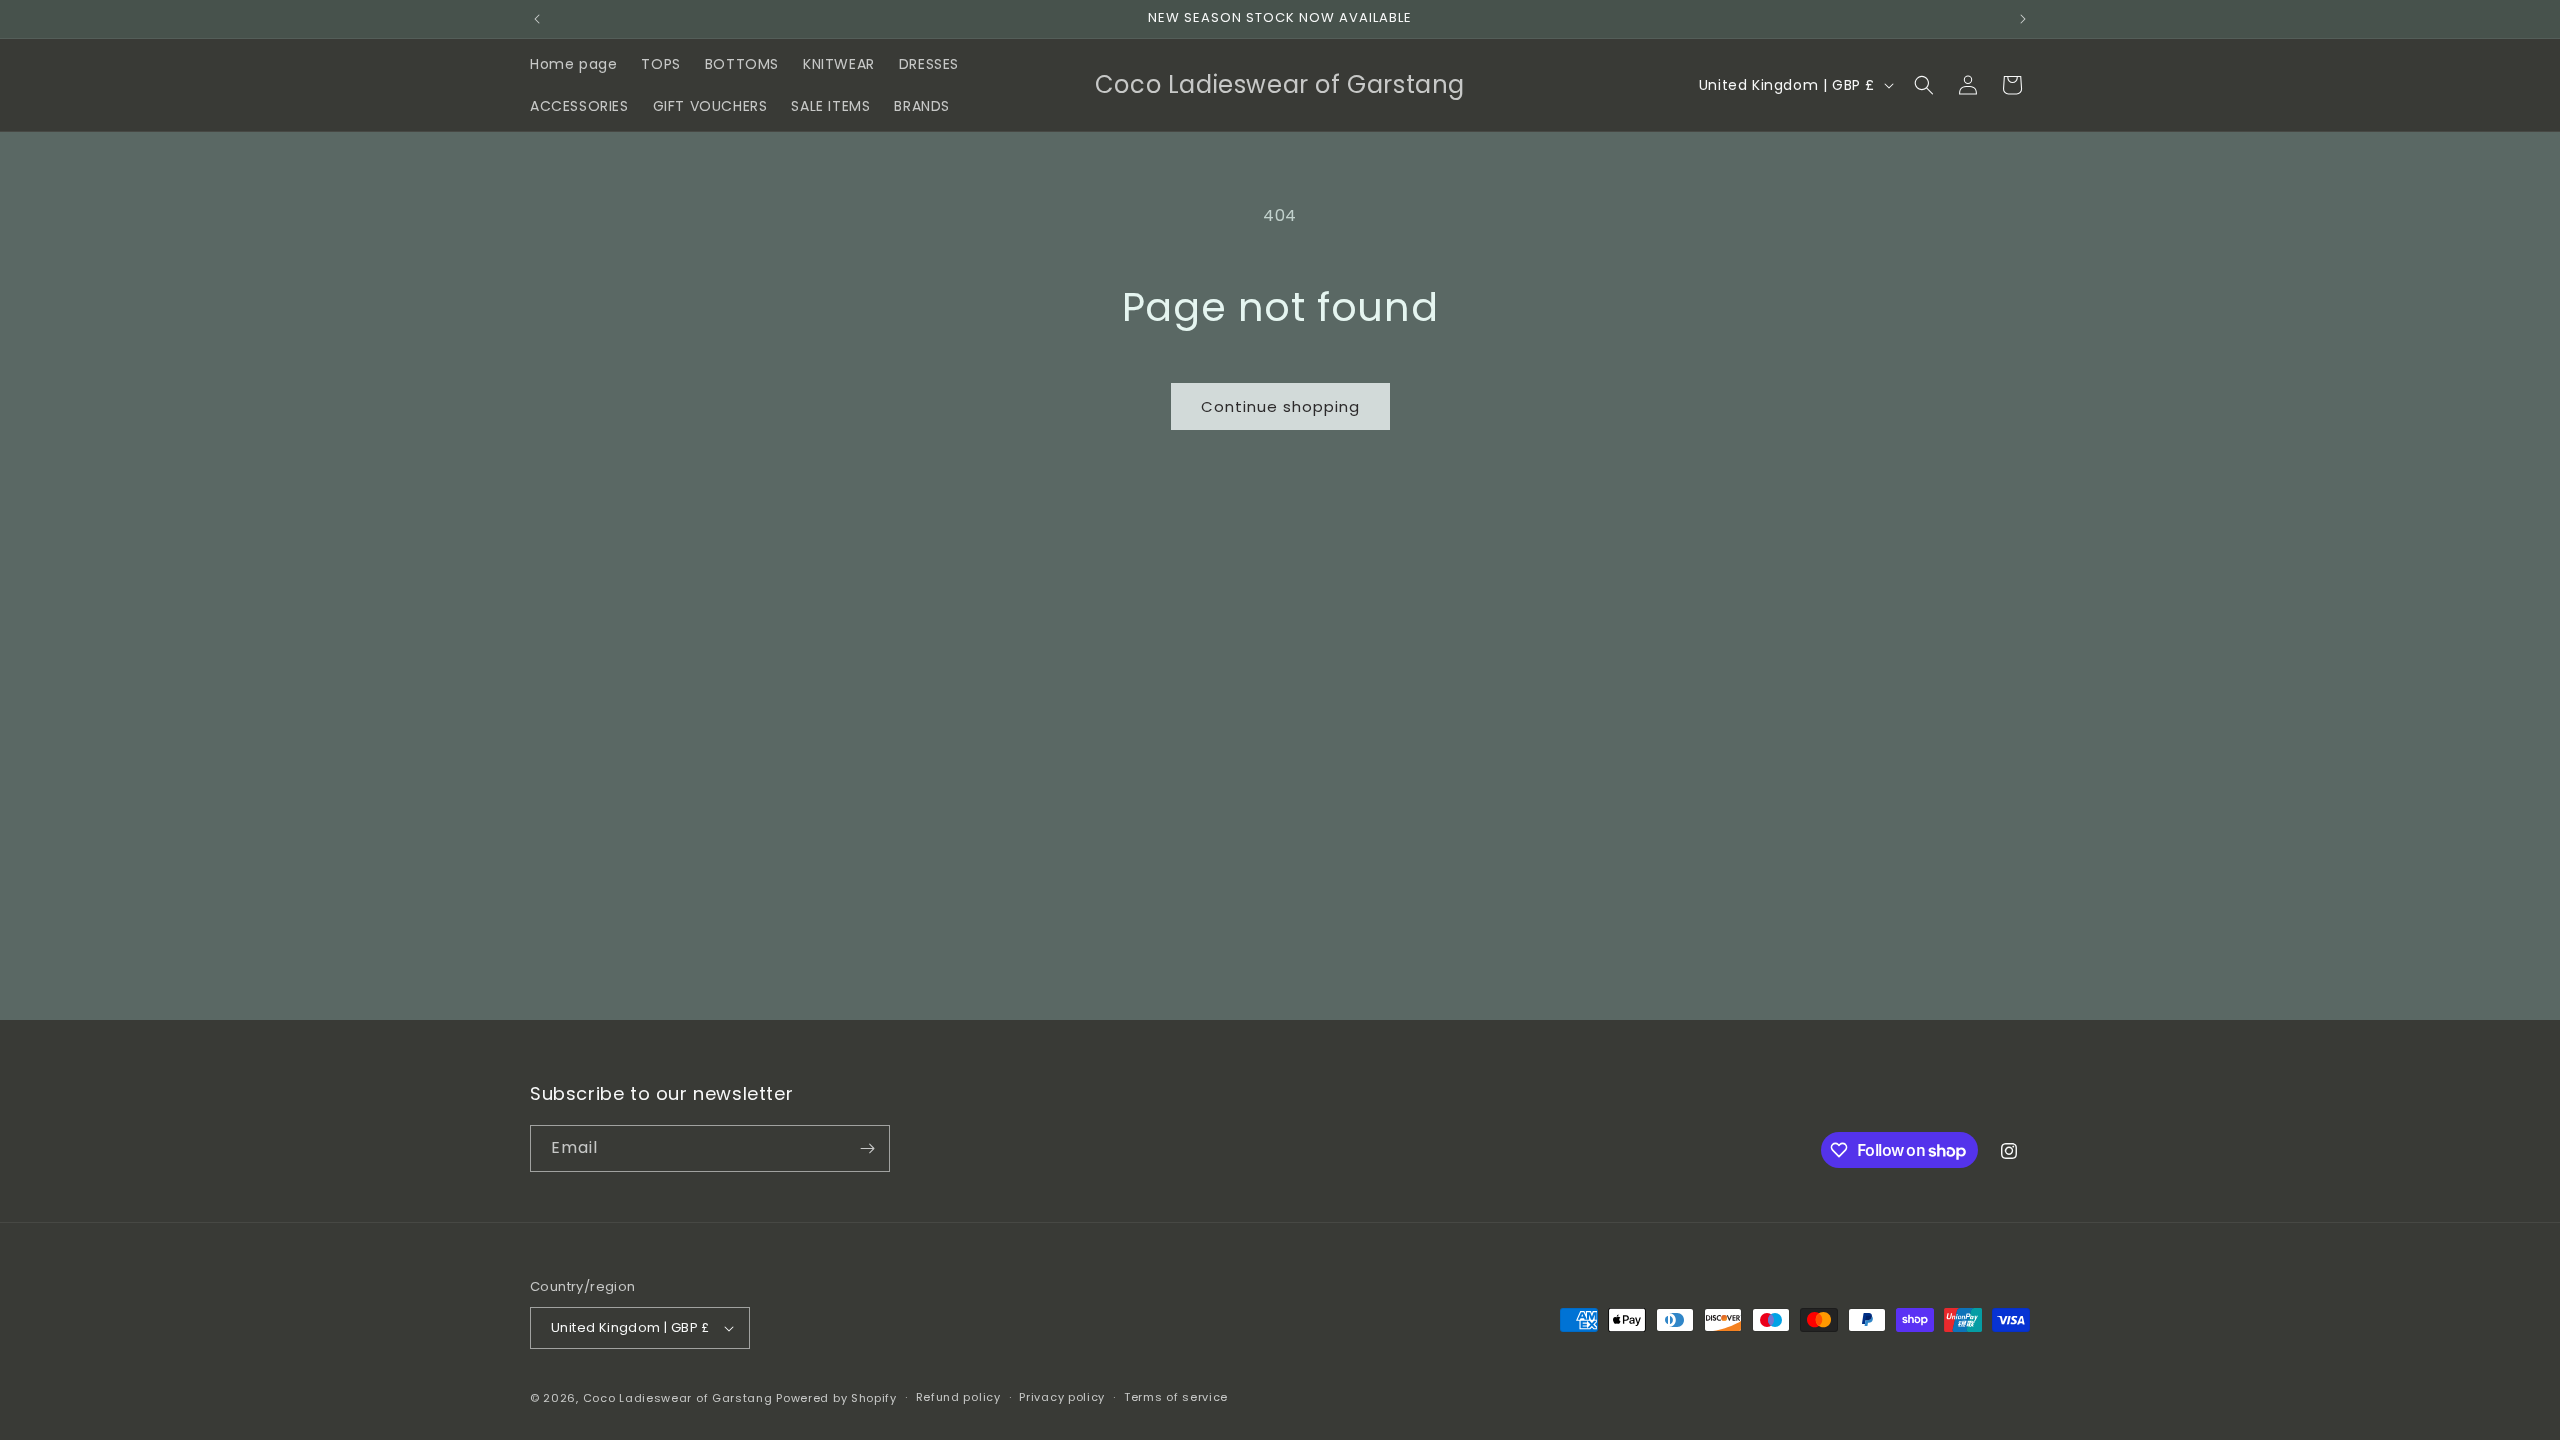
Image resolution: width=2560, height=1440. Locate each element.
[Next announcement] (2023, 19)
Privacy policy (1062, 1397)
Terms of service (1176, 1397)
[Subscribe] (867, 1148)
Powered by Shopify (836, 1398)
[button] (1924, 85)
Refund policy (958, 1397)
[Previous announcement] (537, 19)
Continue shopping (1280, 406)
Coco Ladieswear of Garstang (678, 1398)
